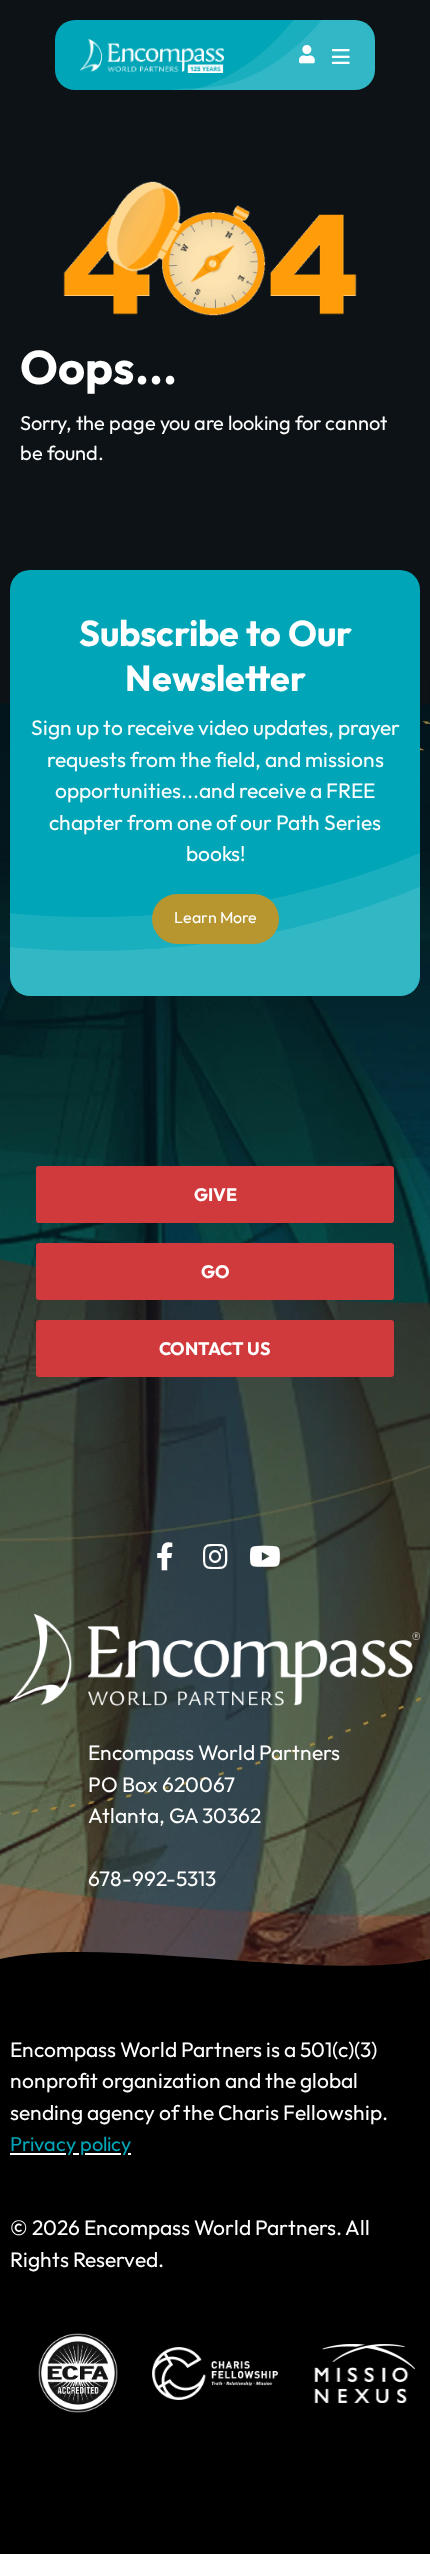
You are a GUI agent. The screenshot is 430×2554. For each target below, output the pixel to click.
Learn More (215, 917)
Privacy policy (70, 2143)
